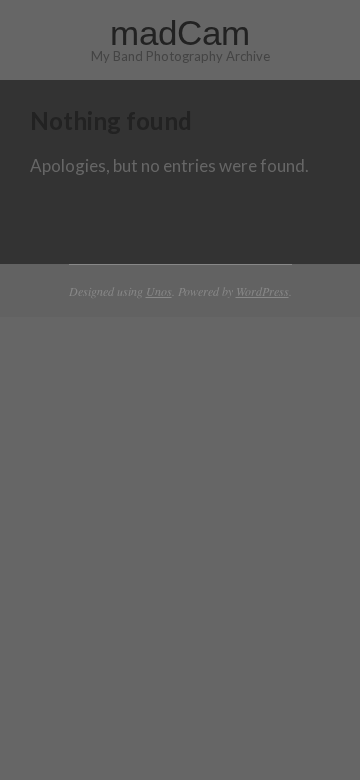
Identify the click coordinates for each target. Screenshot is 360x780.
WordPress (262, 291)
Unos (159, 291)
